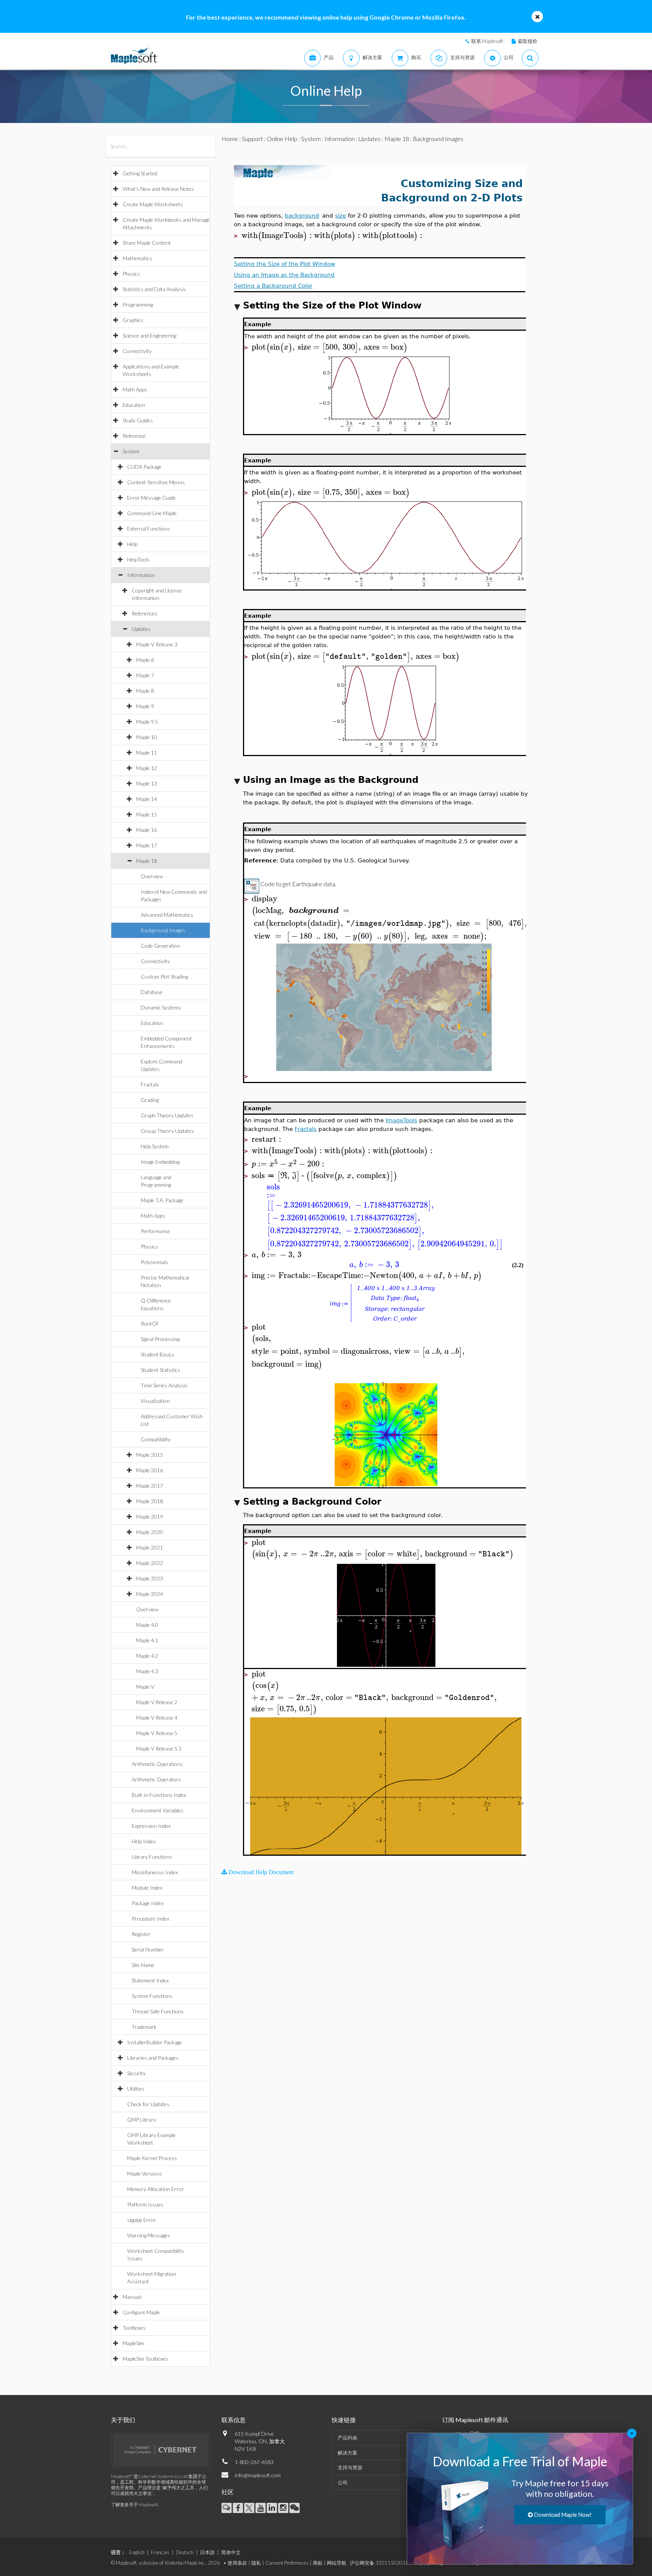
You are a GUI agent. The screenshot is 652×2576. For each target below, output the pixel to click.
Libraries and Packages (153, 2058)
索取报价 (527, 41)
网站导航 (337, 2563)
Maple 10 (147, 737)
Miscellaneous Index (155, 1872)
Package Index (148, 1903)
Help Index (144, 1841)
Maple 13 (147, 783)
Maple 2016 (150, 1470)
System (131, 451)
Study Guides (138, 420)
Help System (155, 1146)
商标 (318, 2563)
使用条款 (237, 2563)
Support (252, 139)
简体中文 (231, 2552)
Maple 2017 (150, 1486)
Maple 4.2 (147, 1656)
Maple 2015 (150, 1455)
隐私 (256, 2563)
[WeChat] (294, 2508)
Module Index (147, 1888)
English (137, 2552)
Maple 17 (147, 845)
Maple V (145, 1687)
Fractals (150, 1084)
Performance (155, 1231)
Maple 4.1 (147, 1640)
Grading (150, 1100)
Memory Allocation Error (156, 2189)
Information (141, 575)
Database (152, 992)
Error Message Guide (151, 498)
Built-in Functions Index (159, 1795)
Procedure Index (150, 1919)
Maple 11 (147, 753)
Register (141, 1934)
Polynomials (155, 1262)
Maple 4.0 (147, 1625)
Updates (141, 629)
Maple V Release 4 (157, 1718)
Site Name (143, 1965)
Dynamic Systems (161, 1007)
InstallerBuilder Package (155, 2042)
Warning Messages (149, 2235)
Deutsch (185, 2552)
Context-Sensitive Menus (156, 482)
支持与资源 (350, 2467)
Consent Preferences (287, 2563)
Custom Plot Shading (164, 977)
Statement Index (150, 1980)
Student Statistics (161, 1370)
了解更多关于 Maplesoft (135, 2505)
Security (136, 2073)
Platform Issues (145, 2204)
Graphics (133, 320)
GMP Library (142, 2120)
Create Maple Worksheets (153, 204)
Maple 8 (145, 691)
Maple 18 (147, 861)
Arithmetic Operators (156, 1779)
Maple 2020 (150, 1532)
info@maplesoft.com (258, 2475)
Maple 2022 (150, 1563)
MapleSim (133, 2343)
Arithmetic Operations (157, 1764)
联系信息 (234, 2420)
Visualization (155, 1401)
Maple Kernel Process (152, 2158)
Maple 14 (147, 799)
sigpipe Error (142, 2220)
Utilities (136, 2089)
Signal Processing (160, 1339)
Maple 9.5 (147, 722)
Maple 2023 (150, 1578)
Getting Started (140, 173)
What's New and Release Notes (158, 189)
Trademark (144, 2027)
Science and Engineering (149, 335)
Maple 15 (147, 814)
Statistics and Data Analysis (154, 289)
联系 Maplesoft (487, 41)
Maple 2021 (150, 1547)
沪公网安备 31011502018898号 (386, 2563)
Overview (152, 876)
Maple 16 (147, 830)
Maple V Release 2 (157, 1702)
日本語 (207, 2552)
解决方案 (348, 2453)
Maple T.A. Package (162, 1200)
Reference (134, 436)
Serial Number (148, 1949)
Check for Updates (148, 2104)
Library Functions (152, 1857)
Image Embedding (160, 1162)
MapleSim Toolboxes (145, 2359)
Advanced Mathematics (167, 915)
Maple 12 (147, 768)
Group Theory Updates (167, 1131)
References (145, 613)
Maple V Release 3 (157, 644)
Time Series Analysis (164, 1385)
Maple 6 (145, 660)
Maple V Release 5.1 (159, 1748)
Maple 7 (145, 675)
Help (132, 544)
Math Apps (135, 389)
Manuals (132, 2297)
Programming (138, 305)
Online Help (282, 139)
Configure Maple (141, 2312)
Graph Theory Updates (167, 1115)
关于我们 (123, 2420)
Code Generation (161, 946)
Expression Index (151, 1826)
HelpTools (138, 559)
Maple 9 (145, 706)
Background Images (163, 930)
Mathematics (137, 258)
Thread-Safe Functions (158, 2011)
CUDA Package (144, 467)
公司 (343, 2482)
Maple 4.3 (147, 1671)
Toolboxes (134, 2328)
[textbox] (278, 236)
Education (134, 405)
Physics (131, 274)
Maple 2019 (150, 1517)
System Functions (152, 1996)
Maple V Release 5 (157, 1733)
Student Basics (158, 1354)
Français (160, 2552)
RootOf (149, 1323)
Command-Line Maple (152, 513)
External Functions (149, 529)
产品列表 (348, 2438)
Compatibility (156, 1439)
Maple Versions (145, 2173)
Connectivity (137, 351)
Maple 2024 (150, 1594)
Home (230, 139)
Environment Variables (158, 1810)
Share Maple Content (147, 243)
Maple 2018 (150, 1501)
